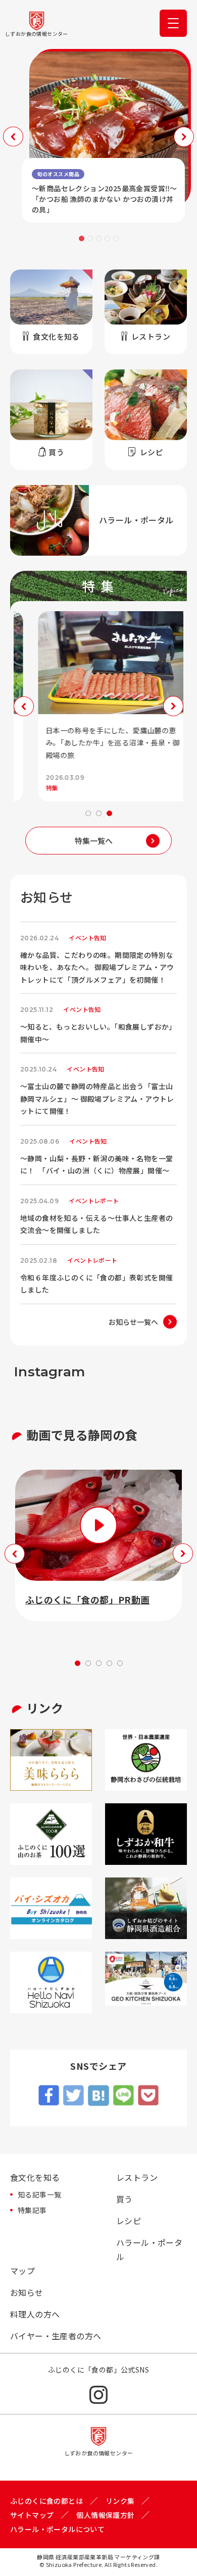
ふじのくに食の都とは (46, 2501)
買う (125, 2199)
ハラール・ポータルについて (57, 2529)
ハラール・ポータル (149, 2249)
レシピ (129, 2221)
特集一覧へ (94, 841)
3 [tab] (99, 238)
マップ (22, 2271)
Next (184, 137)
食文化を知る (35, 2177)
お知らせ (27, 2292)
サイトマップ (32, 2515)
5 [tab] (116, 238)
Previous (13, 137)
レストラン (137, 2177)
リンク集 (120, 2501)
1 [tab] (82, 238)
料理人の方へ (35, 2314)
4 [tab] (107, 238)
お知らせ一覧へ (133, 1322)
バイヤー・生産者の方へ (56, 2336)
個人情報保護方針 (105, 2515)
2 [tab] (90, 238)
